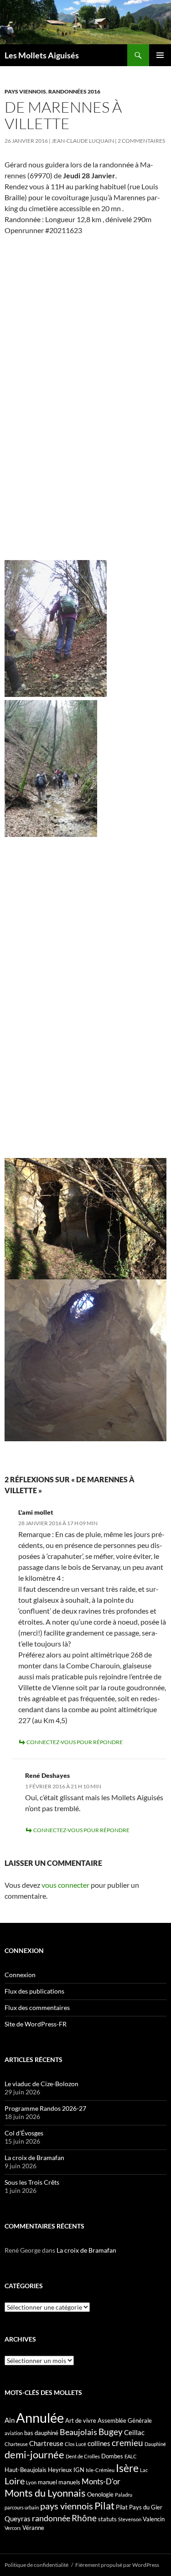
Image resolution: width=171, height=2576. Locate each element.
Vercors (13, 2528)
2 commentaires (141, 141)
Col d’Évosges (24, 2133)
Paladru (124, 2495)
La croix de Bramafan (34, 2158)
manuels (69, 2482)
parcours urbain (22, 2507)
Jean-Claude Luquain (83, 141)
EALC (131, 2456)
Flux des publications (34, 1991)
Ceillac (134, 2432)
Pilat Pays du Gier (139, 2507)
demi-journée (34, 2454)
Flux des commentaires (37, 2007)
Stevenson (130, 2519)
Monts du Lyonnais (45, 2493)
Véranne (33, 2528)
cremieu (127, 2443)
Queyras (18, 2519)
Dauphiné (155, 2444)
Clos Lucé (75, 2444)
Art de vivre (81, 2420)
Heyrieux (60, 2470)
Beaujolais (78, 2432)
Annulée (40, 2418)
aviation (14, 2433)
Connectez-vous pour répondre (75, 1742)
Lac (144, 2470)
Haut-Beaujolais (26, 2470)
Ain (10, 2420)
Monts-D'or (101, 2482)
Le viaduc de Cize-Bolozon (41, 2084)
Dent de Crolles (83, 2456)
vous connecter (65, 1885)
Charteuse (16, 2444)
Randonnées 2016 (74, 91)
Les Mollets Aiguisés (42, 55)
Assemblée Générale (125, 2420)
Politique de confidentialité (36, 2565)
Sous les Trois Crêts (32, 2182)
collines (99, 2443)
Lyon (31, 2482)
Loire (15, 2481)
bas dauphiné (41, 2433)
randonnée (51, 2518)
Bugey (111, 2432)
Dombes (112, 2456)
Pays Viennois (25, 91)
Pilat (104, 2506)
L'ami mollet (36, 1512)
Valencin (154, 2519)
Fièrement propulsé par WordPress (117, 2565)
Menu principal (160, 55)
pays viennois (67, 2506)
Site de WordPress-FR (36, 2024)
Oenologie (100, 2494)
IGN (79, 2470)
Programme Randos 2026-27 (45, 2108)
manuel (47, 2482)
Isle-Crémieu (100, 2470)
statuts (107, 2519)
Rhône (84, 2518)
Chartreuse (46, 2443)
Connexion (20, 1975)
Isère (127, 2468)
